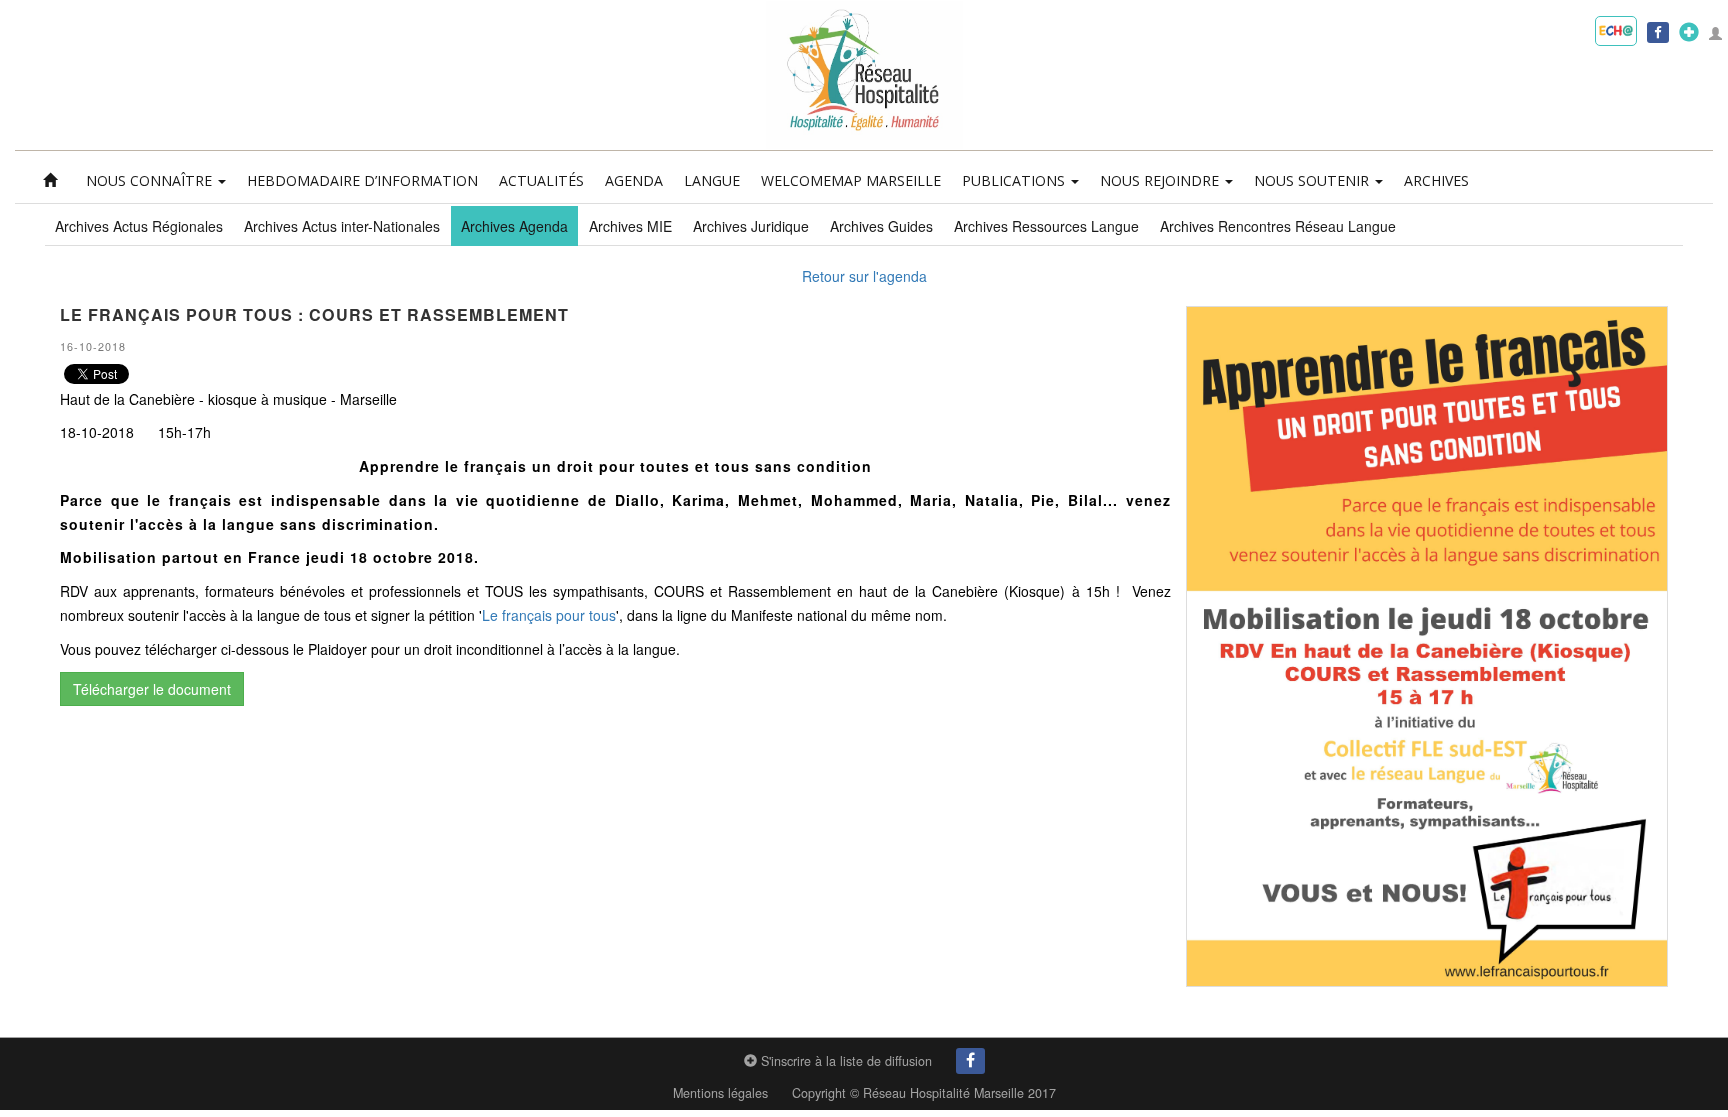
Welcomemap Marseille (851, 180)
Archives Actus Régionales (139, 226)
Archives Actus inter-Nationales (342, 226)
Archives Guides (881, 226)
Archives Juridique (751, 226)
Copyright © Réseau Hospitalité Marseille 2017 (924, 1093)
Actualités (541, 180)
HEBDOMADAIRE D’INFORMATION (362, 180)
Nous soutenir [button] (1313, 180)
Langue (712, 180)
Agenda (634, 180)
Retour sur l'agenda (864, 276)
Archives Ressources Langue (1046, 226)
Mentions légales (720, 1093)
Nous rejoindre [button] (1161, 180)
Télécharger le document (152, 689)
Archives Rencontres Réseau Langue (1278, 226)
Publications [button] (1015, 180)
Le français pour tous (549, 615)
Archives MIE (630, 226)
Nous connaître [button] (151, 180)
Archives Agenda (514, 226)
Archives (1436, 180)
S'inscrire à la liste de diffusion (844, 1061)
